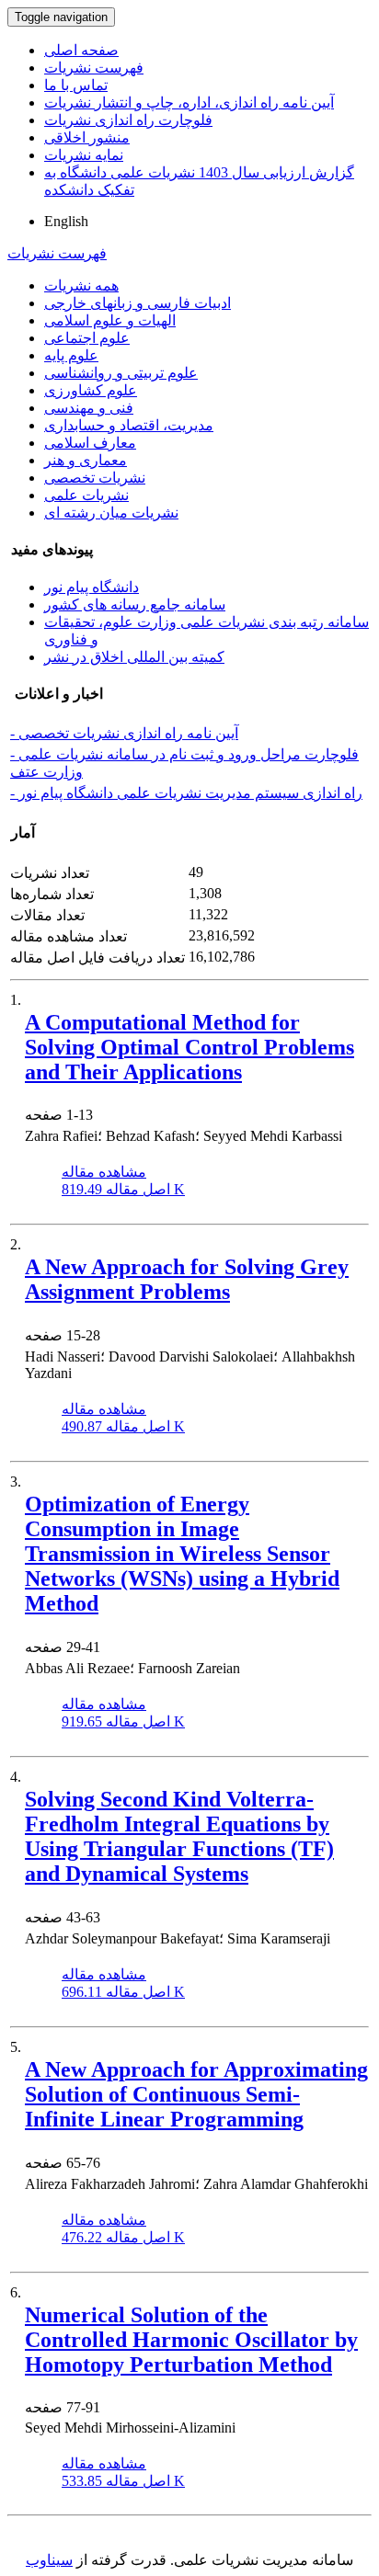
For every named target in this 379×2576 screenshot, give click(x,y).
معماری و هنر (86, 460)
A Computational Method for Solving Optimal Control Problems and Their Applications (189, 1047)
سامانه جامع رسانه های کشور (135, 604)
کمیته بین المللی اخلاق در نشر (134, 657)
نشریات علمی (86, 495)
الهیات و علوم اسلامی (110, 320)
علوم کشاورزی (91, 390)
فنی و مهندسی (89, 408)
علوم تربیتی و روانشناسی (121, 373)
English (66, 221)
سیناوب (49, 2560)
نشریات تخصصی (95, 478)
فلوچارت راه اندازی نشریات (128, 120)
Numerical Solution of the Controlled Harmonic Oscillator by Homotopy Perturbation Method (191, 2340)
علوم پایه (71, 355)
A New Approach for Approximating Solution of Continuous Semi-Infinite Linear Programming (196, 2094)
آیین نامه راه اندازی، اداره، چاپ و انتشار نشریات (189, 103)
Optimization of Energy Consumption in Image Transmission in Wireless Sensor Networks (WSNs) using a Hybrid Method (182, 1554)
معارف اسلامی (90, 443)
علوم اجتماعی (87, 338)
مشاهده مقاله (104, 1172)
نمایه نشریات (84, 155)
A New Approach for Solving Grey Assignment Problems (187, 1279)
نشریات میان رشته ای (111, 513)
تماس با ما (76, 85)
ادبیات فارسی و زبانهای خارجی (138, 303)
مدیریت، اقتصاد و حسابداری (129, 425)
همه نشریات (81, 285)
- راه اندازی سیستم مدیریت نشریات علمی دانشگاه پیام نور (186, 793)
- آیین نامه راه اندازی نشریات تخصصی (124, 733)
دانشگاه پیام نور (92, 587)
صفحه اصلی (81, 50)
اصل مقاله (123, 1189)
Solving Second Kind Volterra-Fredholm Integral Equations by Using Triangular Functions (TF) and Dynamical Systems (179, 1836)
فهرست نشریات (94, 68)
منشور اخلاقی (87, 137)
